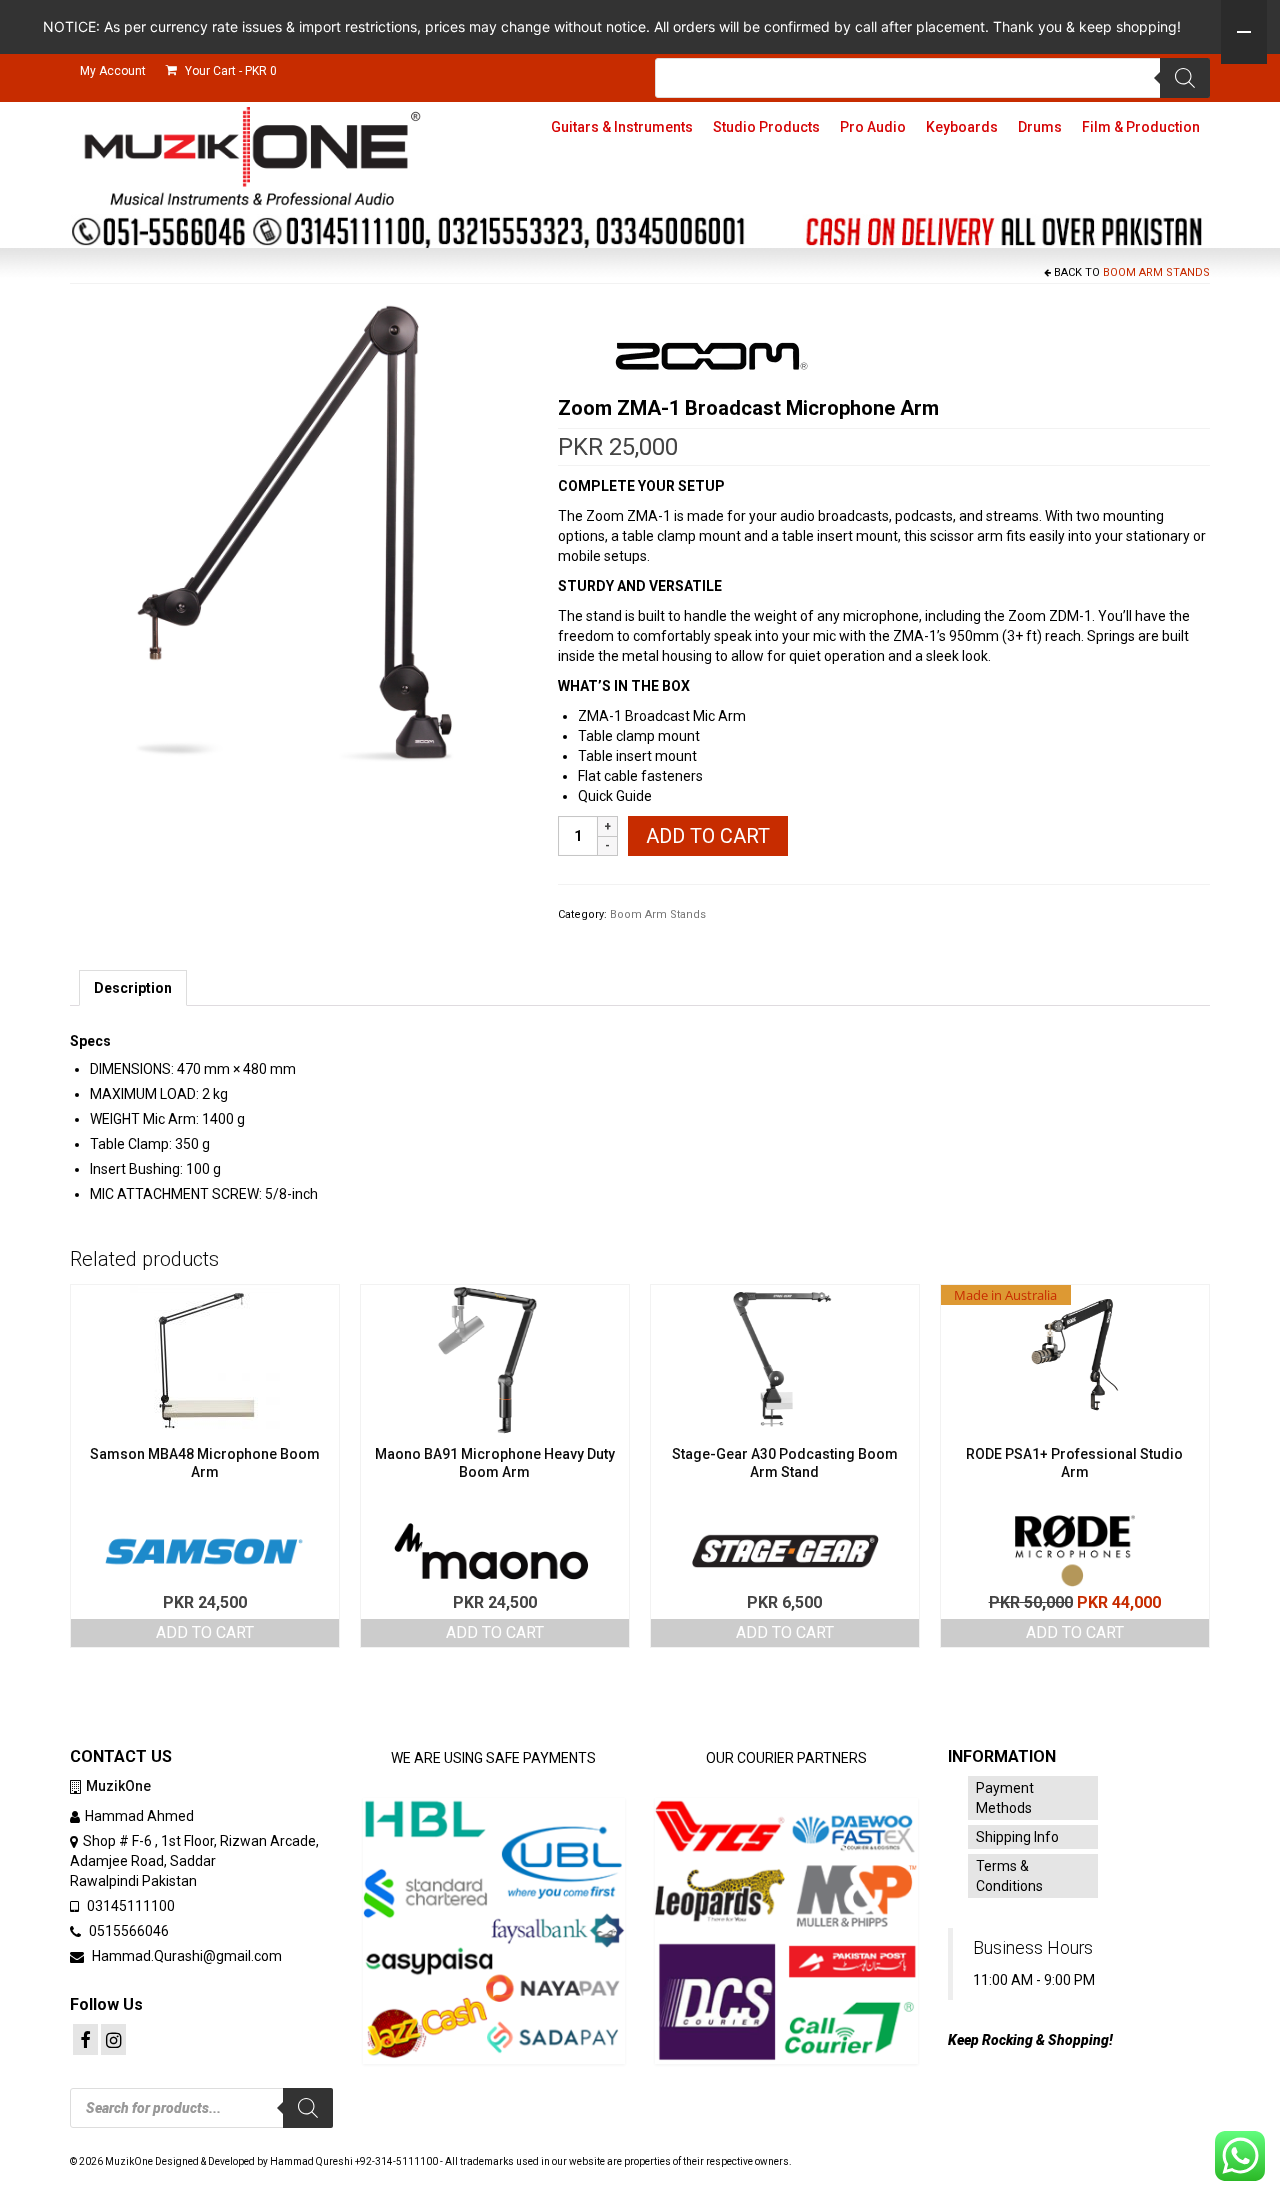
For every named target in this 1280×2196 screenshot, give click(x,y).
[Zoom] (708, 358)
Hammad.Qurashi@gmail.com (185, 1956)
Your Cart (229, 71)
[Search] (1185, 78)
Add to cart (708, 836)
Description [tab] (133, 988)
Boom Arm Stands (1156, 272)
